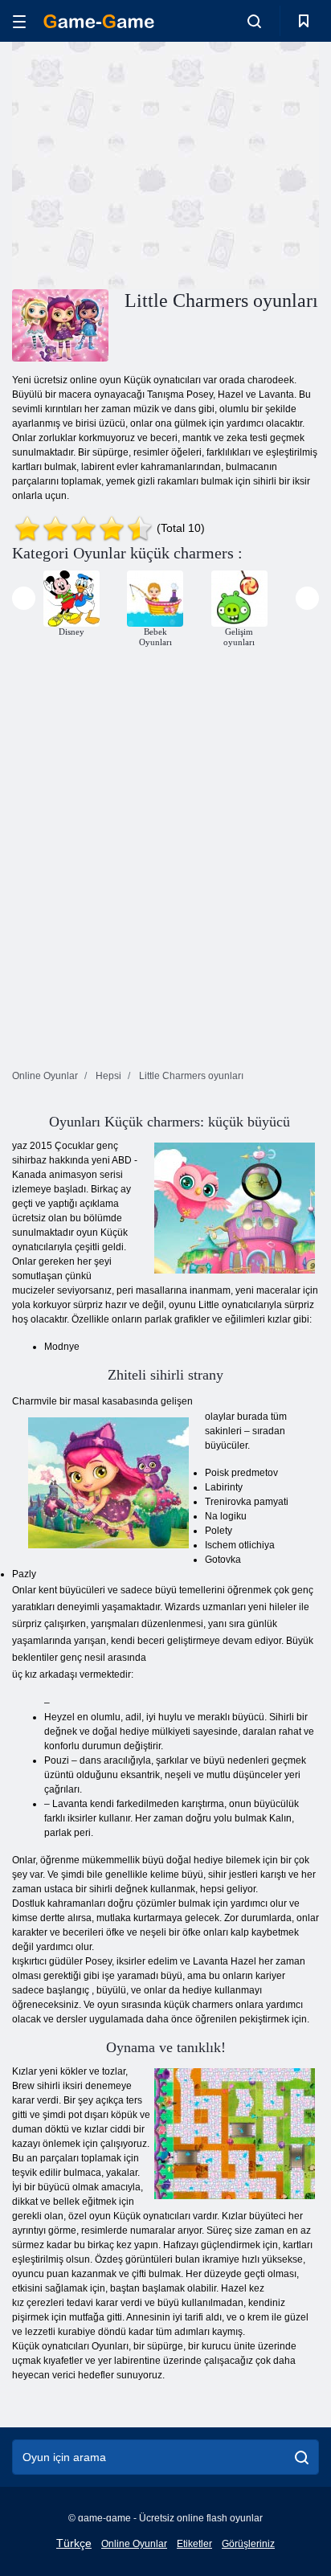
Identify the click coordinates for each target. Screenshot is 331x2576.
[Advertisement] (148, 163)
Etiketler (194, 2544)
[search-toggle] (254, 21)
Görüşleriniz (248, 2544)
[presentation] (24, 598)
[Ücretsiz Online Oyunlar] (99, 21)
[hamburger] (19, 21)
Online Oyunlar (134, 2544)
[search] (302, 2457)
